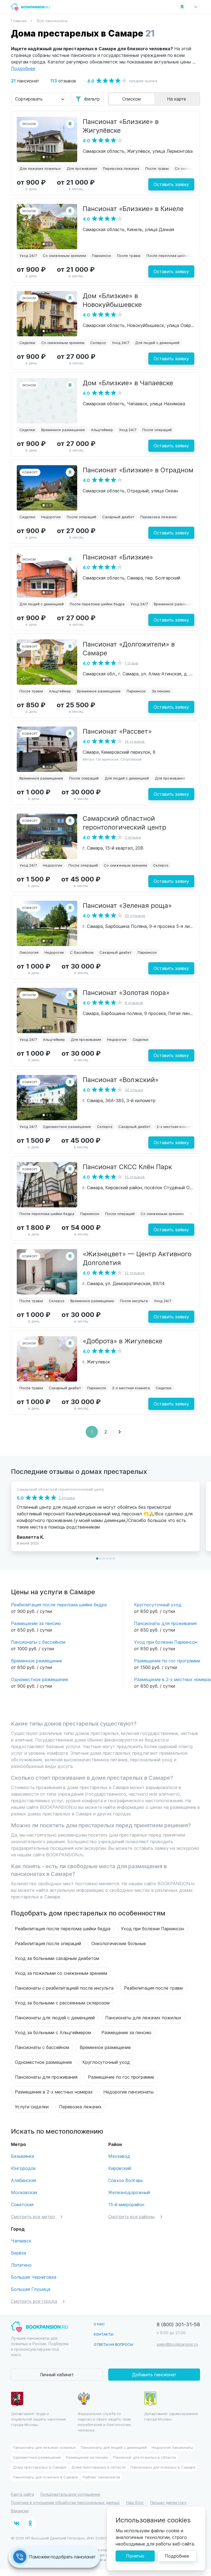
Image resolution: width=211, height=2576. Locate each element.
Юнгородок (23, 2168)
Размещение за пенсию (36, 1623)
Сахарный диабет (118, 517)
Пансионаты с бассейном (38, 1642)
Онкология (29, 952)
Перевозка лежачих (121, 168)
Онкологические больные (119, 1943)
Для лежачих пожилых (40, 168)
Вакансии (20, 2511)
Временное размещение (63, 430)
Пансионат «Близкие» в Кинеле (133, 208)
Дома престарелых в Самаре (40, 2467)
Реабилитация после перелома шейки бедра (59, 1605)
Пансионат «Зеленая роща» (127, 905)
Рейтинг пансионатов (102, 2477)
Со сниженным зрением (64, 255)
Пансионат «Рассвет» (117, 731)
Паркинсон (102, 255)
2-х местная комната (175, 1126)
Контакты (104, 2334)
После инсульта (134, 1301)
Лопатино (21, 2265)
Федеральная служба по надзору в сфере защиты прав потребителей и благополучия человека (105, 2422)
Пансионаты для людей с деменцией (55, 2018)
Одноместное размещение (67, 1126)
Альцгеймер (102, 430)
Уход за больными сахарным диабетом (57, 1958)
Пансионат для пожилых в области (145, 2457)
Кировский (120, 2168)
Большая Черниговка (34, 2277)
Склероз (98, 343)
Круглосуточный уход (158, 1605)
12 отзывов (135, 1273)
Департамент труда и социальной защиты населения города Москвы (38, 2419)
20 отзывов (135, 915)
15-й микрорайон (126, 2204)
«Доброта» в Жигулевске (123, 1341)
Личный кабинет (57, 2374)
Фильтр (92, 99)
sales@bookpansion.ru (177, 2344)
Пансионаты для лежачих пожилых (143, 2018)
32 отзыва (134, 1090)
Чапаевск (21, 2241)
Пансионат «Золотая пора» (126, 992)
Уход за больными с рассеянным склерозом (62, 2003)
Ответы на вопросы (113, 2344)
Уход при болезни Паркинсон (166, 1642)
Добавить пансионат (154, 2374)
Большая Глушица (31, 2289)
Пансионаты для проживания (165, 1623)
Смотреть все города (34, 2301)
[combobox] (41, 99)
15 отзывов (135, 1177)
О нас (99, 2324)
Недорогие (51, 517)
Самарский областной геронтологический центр (124, 822)
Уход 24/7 (28, 255)
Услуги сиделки (32, 2107)
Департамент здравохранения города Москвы (171, 2416)
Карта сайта (23, 2494)
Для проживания (82, 168)
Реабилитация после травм (153, 1988)
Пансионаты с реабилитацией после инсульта (64, 1988)
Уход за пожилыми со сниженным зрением (61, 1973)
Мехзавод (119, 2156)
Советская (22, 2204)
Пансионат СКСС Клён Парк (127, 1166)
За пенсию (161, 691)
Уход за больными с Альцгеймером (53, 2032)
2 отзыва (133, 837)
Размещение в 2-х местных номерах (54, 2092)
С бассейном (82, 952)
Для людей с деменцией (157, 343)
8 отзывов (134, 1003)
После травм (157, 168)
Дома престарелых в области (98, 2467)
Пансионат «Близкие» (118, 557)
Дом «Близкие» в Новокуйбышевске (112, 300)
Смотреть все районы (131, 2216)
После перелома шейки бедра (174, 255)
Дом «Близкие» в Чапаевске (128, 382)
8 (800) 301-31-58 (178, 2324)
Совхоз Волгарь (126, 2180)
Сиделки (27, 343)
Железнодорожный (129, 2192)
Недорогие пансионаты (128, 2092)
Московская (24, 2192)
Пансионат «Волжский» (121, 1079)
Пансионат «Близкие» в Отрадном (138, 470)
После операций (157, 430)
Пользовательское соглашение (70, 2494)
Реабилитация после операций (48, 1943)
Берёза (19, 2253)
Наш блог (135, 2502)
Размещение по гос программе (167, 1661)
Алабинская (23, 2180)
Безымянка (23, 2156)
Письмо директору (168, 2502)
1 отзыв (131, 663)
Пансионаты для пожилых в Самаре (163, 2467)
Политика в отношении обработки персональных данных (65, 2502)
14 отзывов (135, 741)
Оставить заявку (171, 184)
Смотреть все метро (33, 2216)
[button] (44, 157)
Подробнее (177, 2556)
